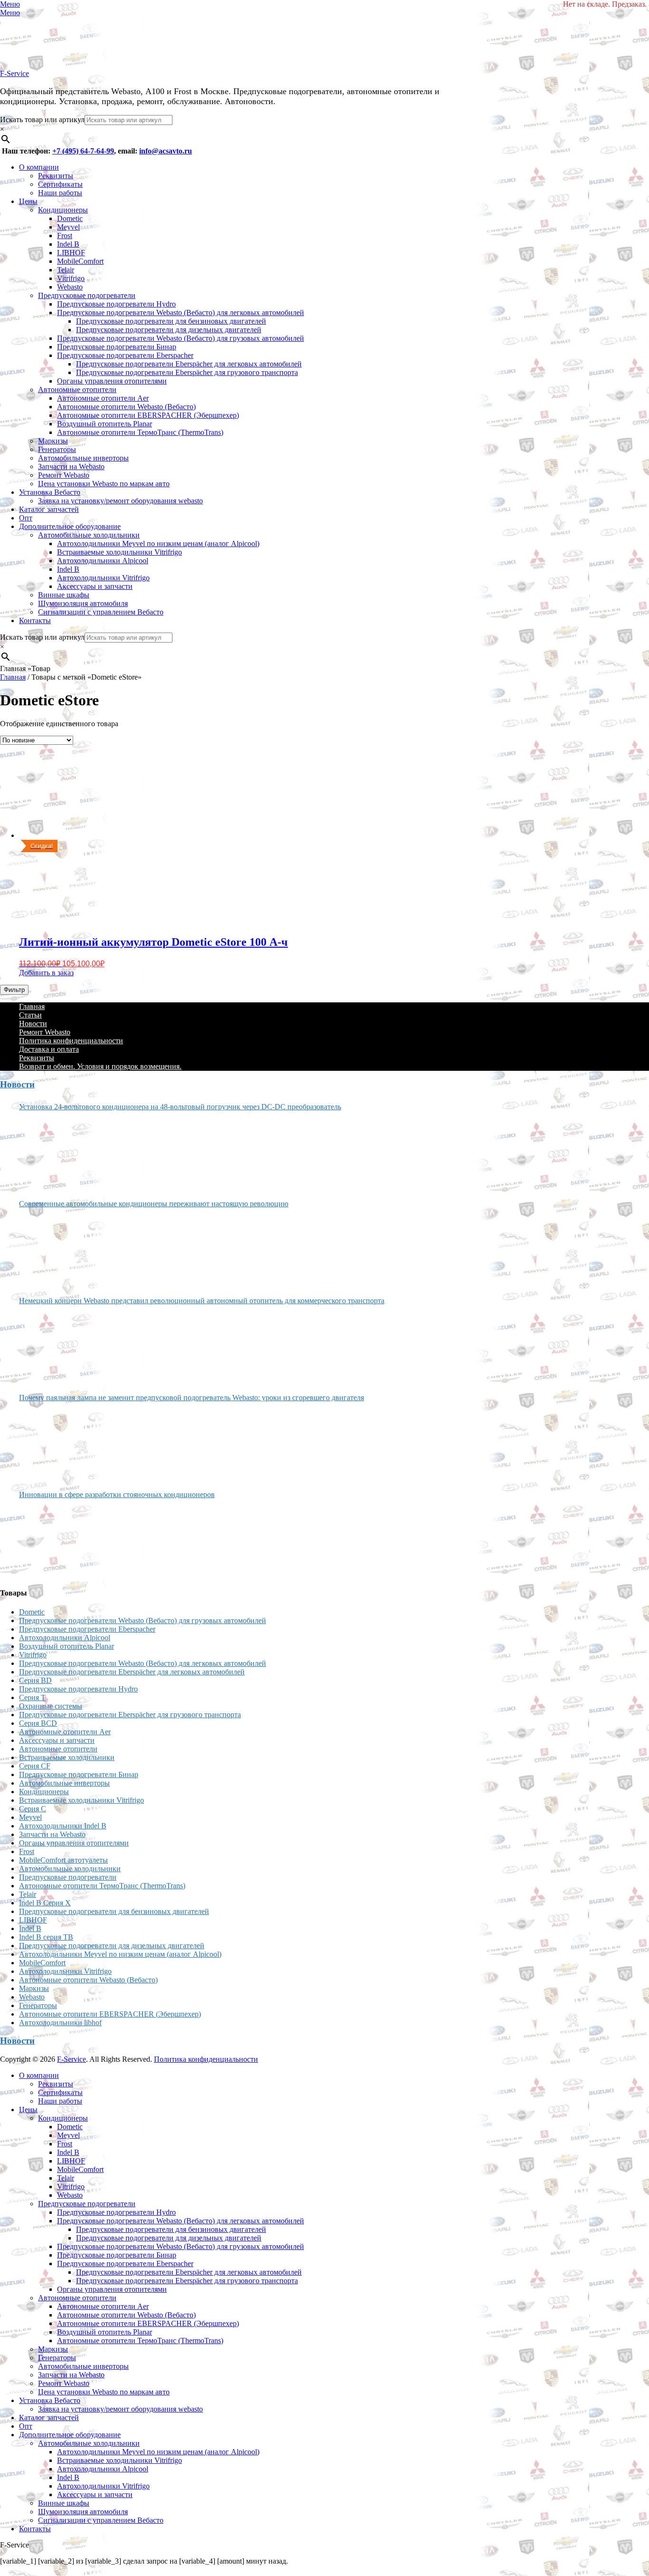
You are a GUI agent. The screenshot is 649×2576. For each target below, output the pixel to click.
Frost (65, 235)
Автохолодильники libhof (60, 2023)
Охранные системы (51, 1706)
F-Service (14, 73)
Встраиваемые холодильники (67, 1757)
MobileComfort (80, 261)
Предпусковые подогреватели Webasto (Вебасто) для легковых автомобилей (181, 312)
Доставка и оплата (49, 1049)
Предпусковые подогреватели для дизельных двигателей (169, 330)
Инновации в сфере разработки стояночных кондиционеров (117, 1495)
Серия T (32, 1697)
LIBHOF (71, 253)
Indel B (68, 244)
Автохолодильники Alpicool (103, 561)
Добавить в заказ (46, 973)
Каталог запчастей (49, 509)
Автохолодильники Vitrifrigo (103, 578)
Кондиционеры (63, 210)
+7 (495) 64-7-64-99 (83, 151)
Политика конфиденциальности (71, 1041)
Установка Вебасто (50, 492)
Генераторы (57, 449)
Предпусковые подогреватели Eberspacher (125, 355)
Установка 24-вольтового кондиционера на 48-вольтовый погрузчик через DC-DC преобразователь (180, 1107)
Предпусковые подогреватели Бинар (117, 347)
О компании (39, 167)
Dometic (70, 218)
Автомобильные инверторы (83, 458)
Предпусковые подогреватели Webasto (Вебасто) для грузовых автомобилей (181, 338)
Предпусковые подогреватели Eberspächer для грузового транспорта (187, 372)
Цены (28, 201)
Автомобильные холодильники (89, 535)
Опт (26, 518)
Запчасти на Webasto (71, 466)
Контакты (35, 620)
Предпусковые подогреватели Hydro (116, 304)
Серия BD (35, 1680)
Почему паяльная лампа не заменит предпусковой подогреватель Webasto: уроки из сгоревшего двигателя (191, 1398)
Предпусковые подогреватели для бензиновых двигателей (171, 321)
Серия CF (35, 1766)
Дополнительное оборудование (70, 526)
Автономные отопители (77, 389)
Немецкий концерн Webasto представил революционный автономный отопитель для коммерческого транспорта (202, 1301)
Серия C (33, 1809)
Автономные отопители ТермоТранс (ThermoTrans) (140, 432)
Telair (66, 270)
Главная (13, 677)
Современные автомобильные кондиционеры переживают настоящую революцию (154, 1204)
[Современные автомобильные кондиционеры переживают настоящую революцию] (55, 1249)
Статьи (30, 1015)
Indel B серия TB (46, 1937)
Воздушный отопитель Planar (105, 424)
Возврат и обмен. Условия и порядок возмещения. (100, 1066)
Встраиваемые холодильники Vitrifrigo (119, 552)
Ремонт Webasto (64, 475)
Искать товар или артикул (42, 120)
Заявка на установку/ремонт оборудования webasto (120, 501)
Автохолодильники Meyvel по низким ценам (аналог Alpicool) (158, 543)
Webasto (70, 287)
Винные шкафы (64, 595)
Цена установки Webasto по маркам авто (104, 484)
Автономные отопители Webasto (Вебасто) (126, 407)
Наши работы (60, 193)
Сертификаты (60, 184)
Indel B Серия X (45, 1903)
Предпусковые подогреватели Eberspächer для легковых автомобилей (189, 364)
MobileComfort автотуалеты (63, 1860)
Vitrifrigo (71, 278)
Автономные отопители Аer (103, 398)
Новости (33, 1024)
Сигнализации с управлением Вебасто (101, 612)
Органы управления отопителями (112, 381)
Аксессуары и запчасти (95, 586)
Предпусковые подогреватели (87, 295)
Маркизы (53, 441)
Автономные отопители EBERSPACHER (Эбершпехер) (148, 415)
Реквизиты (56, 176)
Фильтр (14, 990)
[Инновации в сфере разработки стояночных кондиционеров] (55, 1539)
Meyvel (68, 227)
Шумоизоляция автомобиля (83, 603)
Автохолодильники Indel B (63, 1826)
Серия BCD (38, 1723)
